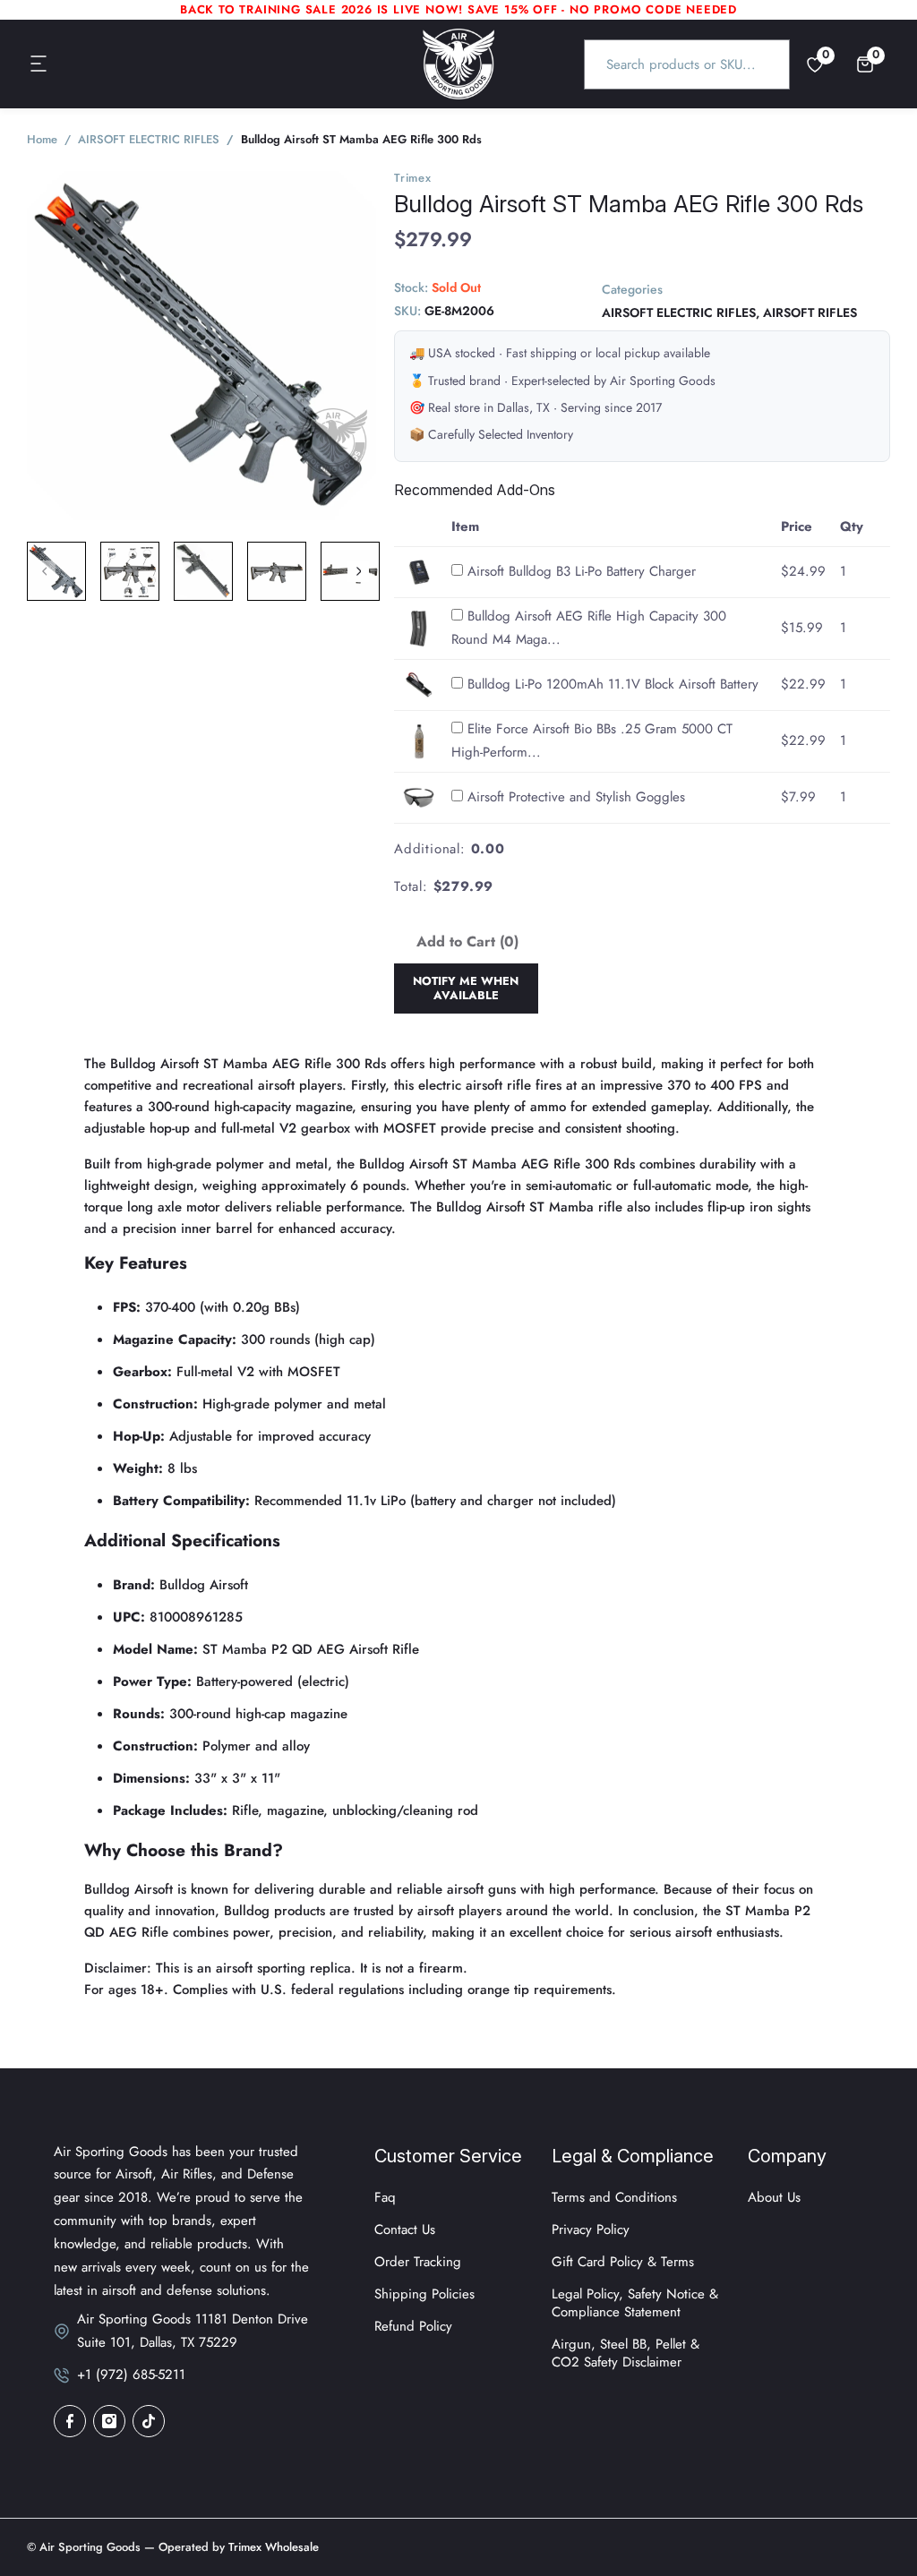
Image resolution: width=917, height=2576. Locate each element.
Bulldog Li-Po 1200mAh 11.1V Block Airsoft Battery (613, 684)
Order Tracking (418, 2262)
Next (358, 571)
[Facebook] (70, 2421)
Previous (45, 571)
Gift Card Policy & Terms (623, 2262)
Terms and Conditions (614, 2197)
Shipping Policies (424, 2294)
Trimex (413, 178)
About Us (774, 2197)
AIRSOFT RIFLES (810, 312)
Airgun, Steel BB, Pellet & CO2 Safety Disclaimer (626, 2353)
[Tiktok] (149, 2421)
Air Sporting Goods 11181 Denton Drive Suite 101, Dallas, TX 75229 (193, 2331)
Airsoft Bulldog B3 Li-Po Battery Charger (582, 571)
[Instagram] (109, 2421)
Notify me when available (466, 988)
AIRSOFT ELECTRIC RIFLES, (681, 312)
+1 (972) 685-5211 (131, 2375)
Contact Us (405, 2229)
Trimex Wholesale (272, 2547)
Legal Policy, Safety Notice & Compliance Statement (635, 2303)
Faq (385, 2197)
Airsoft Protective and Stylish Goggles (576, 797)
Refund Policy (413, 2326)
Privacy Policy (591, 2229)
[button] (39, 64)
